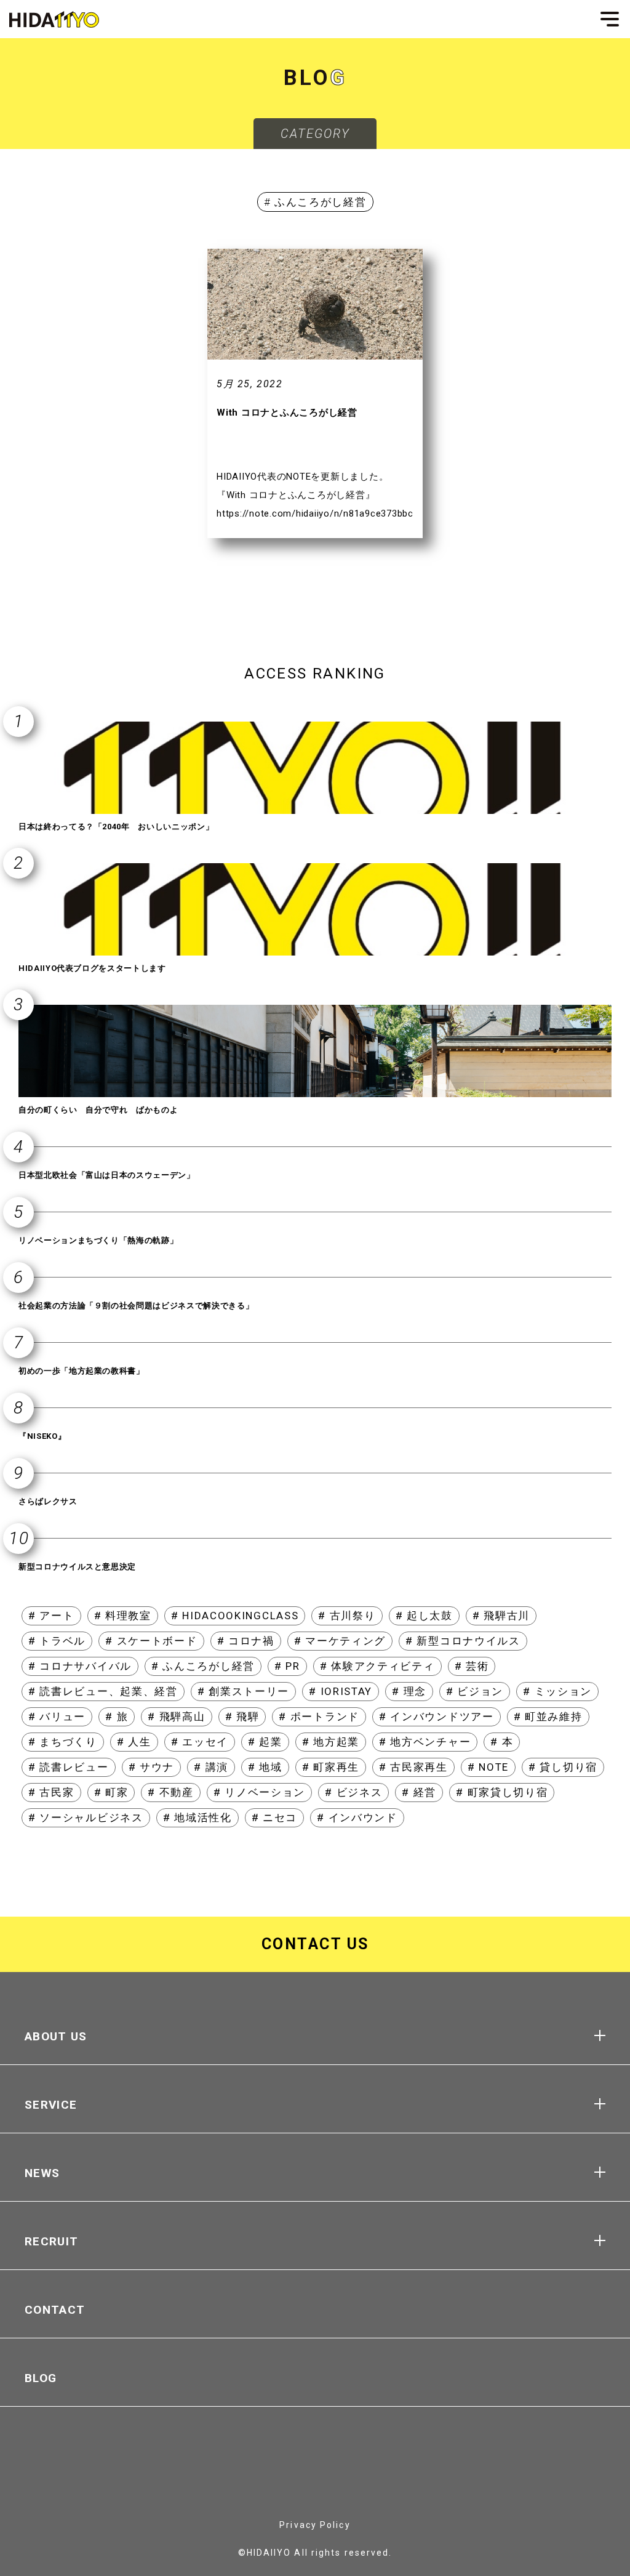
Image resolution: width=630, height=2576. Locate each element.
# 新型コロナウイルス (463, 1641)
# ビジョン (475, 1691)
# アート (51, 1616)
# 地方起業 (331, 1742)
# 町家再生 (331, 1767)
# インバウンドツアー (437, 1717)
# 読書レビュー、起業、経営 (103, 1691)
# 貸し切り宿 (563, 1767)
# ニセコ (275, 1817)
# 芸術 (472, 1666)
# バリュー (57, 1717)
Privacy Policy (315, 2525)
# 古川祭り (347, 1616)
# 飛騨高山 (176, 1717)
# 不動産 (171, 1792)
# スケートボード (151, 1641)
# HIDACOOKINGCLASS (235, 1616)
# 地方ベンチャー (425, 1742)
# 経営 (419, 1792)
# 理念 (409, 1691)
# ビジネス (353, 1792)
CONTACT (55, 2310)
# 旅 (117, 1717)
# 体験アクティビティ (377, 1666)
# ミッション (557, 1691)
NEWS (42, 2173)
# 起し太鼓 (424, 1616)
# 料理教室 (123, 1616)
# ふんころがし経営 (203, 1666)
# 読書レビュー (69, 1767)
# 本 (502, 1742)
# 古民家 (51, 1792)
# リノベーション (259, 1792)
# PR (287, 1666)
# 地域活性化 (197, 1817)
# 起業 (265, 1742)
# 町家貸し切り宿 (502, 1792)
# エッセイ (200, 1742)
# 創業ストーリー (243, 1691)
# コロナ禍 (246, 1641)
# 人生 (134, 1742)
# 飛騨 (242, 1717)
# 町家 (111, 1792)
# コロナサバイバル (80, 1666)
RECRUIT (51, 2241)
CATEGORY (315, 134)
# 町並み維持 (548, 1717)
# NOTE (488, 1767)
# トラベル (57, 1641)
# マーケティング (340, 1641)
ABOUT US (56, 2036)
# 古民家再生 (413, 1767)
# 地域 (265, 1767)
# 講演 (211, 1767)
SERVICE (51, 2105)
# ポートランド (319, 1717)
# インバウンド (357, 1817)
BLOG (41, 2378)
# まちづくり (63, 1742)
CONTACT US (315, 1944)
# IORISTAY (341, 1691)
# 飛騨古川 (501, 1616)
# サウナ (152, 1767)
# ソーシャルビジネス (86, 1817)
